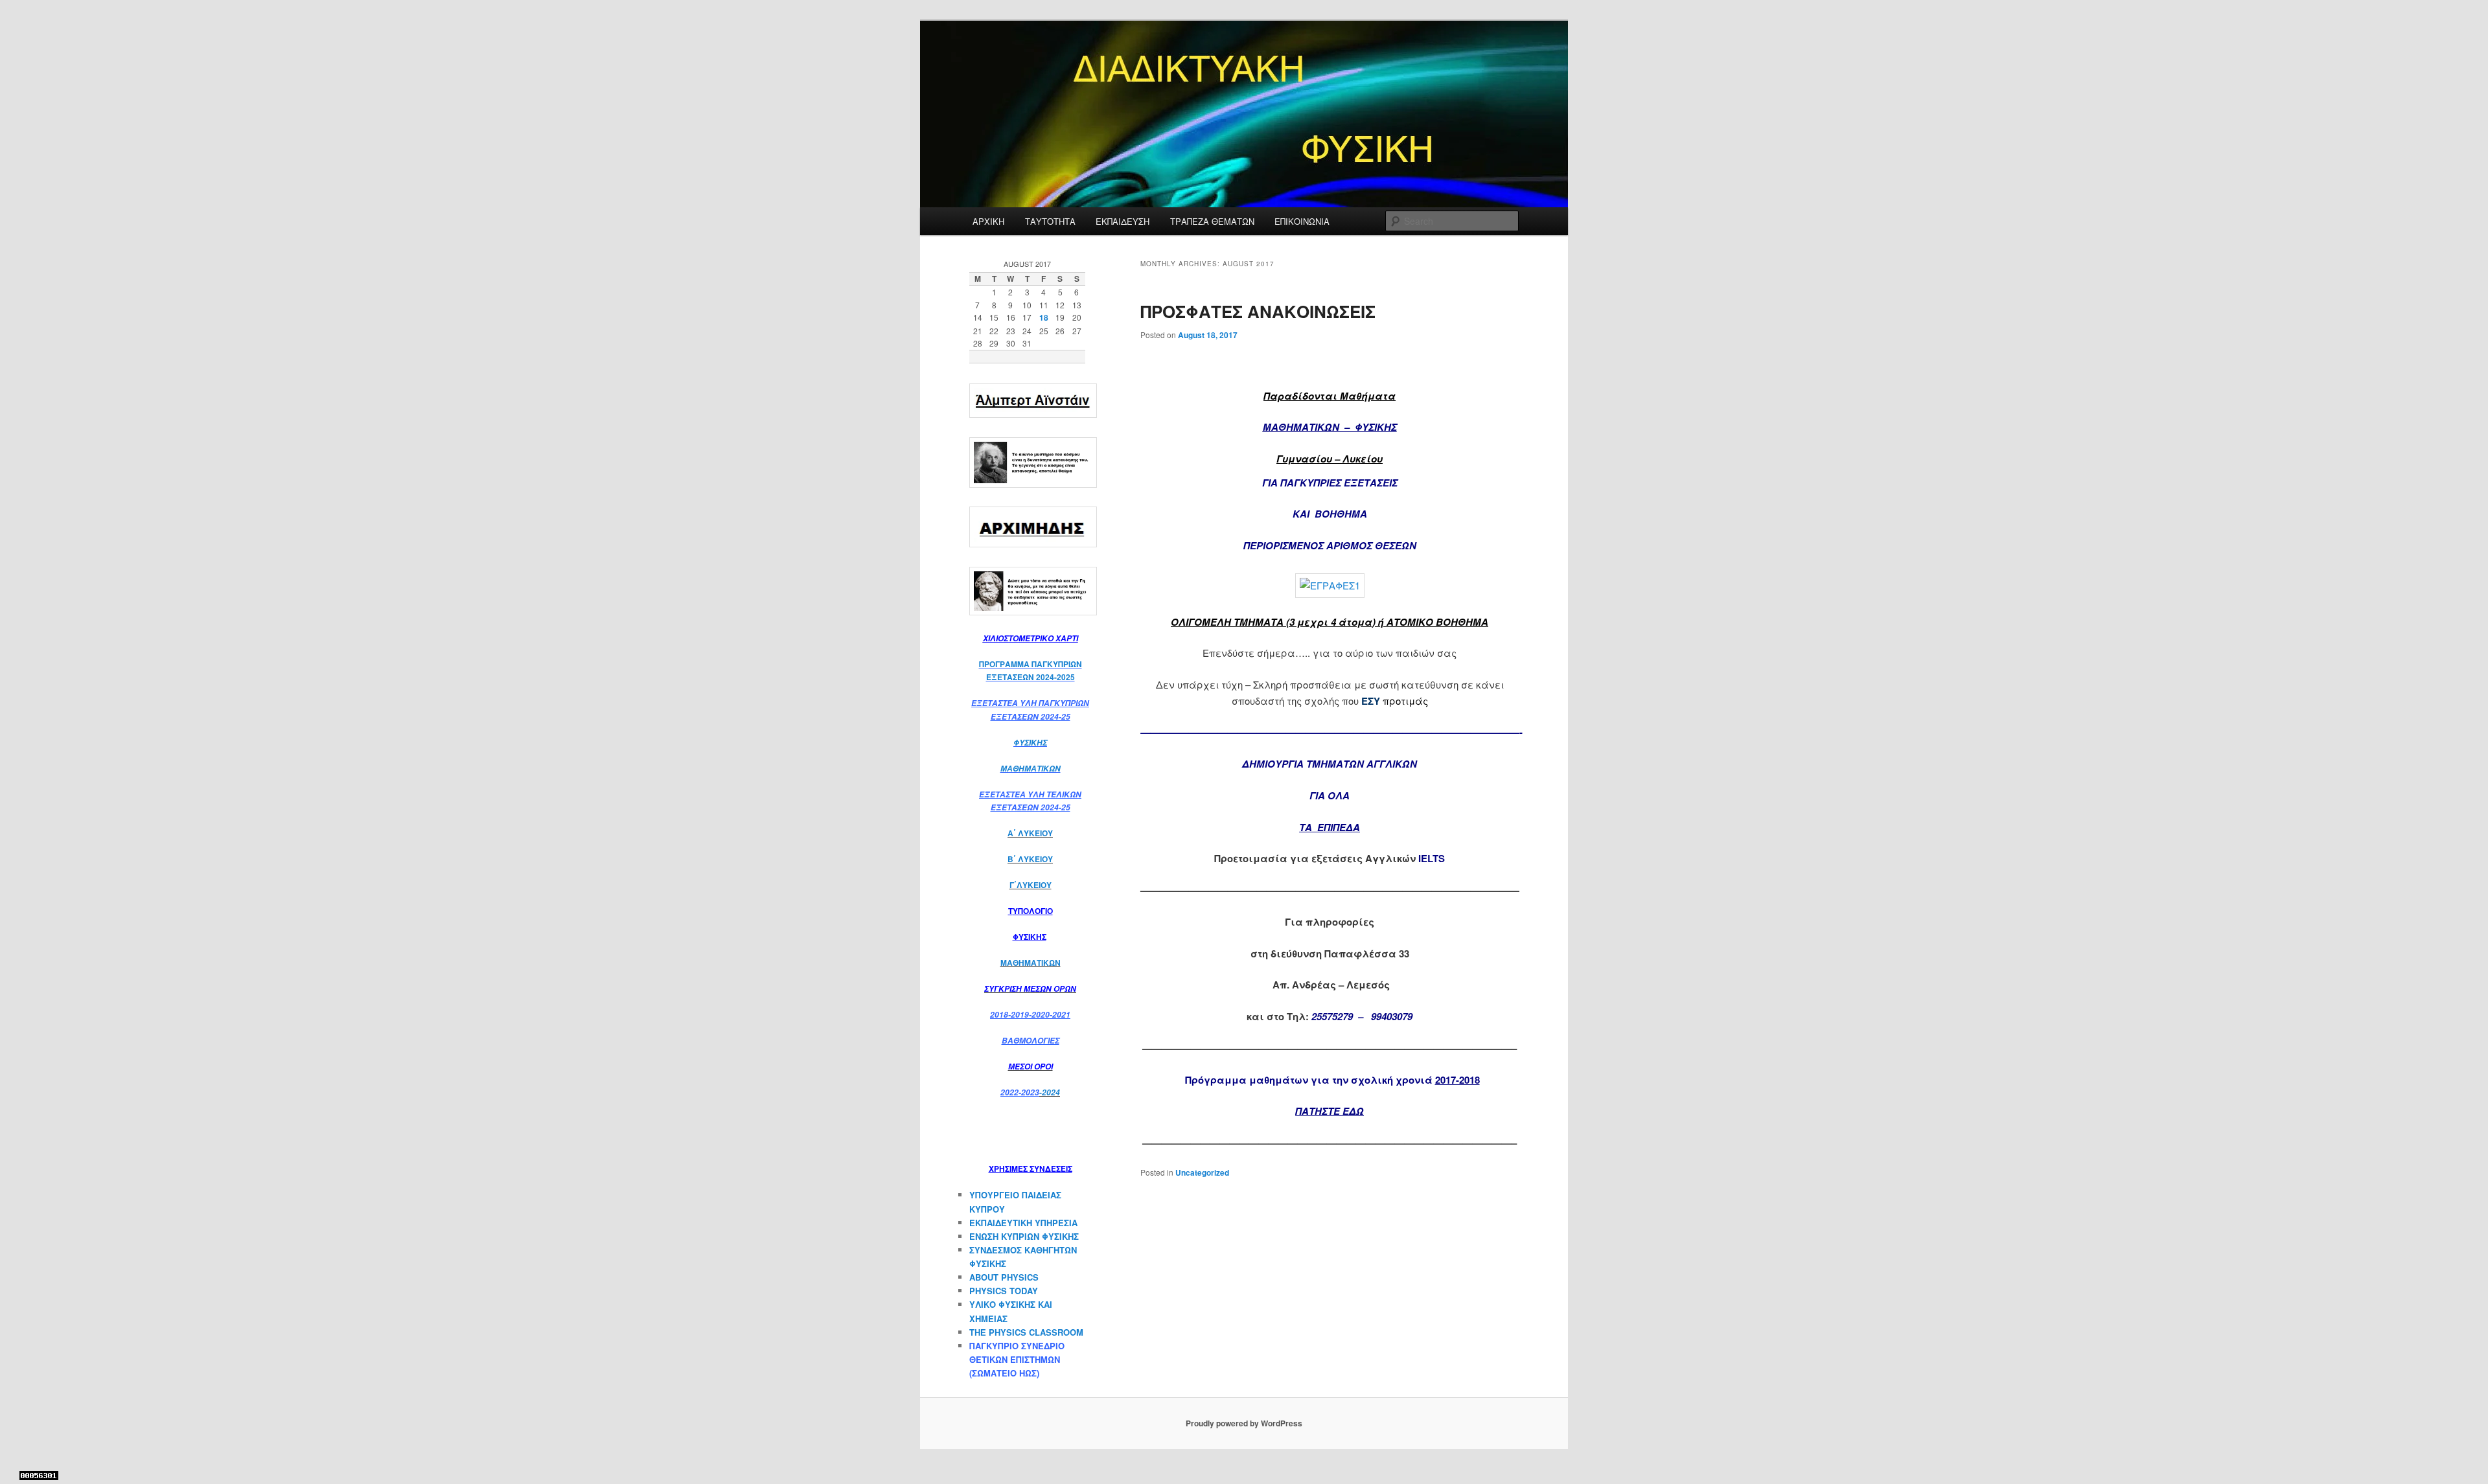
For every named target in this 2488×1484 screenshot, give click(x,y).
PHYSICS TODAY (1004, 1291)
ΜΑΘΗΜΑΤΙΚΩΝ (1031, 769)
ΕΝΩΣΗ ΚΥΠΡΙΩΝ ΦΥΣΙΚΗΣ (1024, 1236)
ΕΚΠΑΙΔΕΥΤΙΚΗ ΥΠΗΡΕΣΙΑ (1023, 1223)
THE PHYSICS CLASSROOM (1026, 1332)
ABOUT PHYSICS (1004, 1277)
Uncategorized (1202, 1172)
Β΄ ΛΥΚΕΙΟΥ (1030, 859)
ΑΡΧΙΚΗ (988, 221)
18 (1044, 317)
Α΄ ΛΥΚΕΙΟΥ (1030, 833)
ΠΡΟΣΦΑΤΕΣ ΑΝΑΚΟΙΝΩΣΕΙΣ (1258, 311)
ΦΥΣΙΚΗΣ (1030, 743)
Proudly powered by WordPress (1244, 1423)
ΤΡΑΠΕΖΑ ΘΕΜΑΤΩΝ (1212, 221)
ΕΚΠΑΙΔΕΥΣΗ (1123, 221)
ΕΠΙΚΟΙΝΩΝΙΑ (1302, 221)
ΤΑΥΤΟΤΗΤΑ (1050, 221)
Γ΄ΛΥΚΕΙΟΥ (1031, 885)
